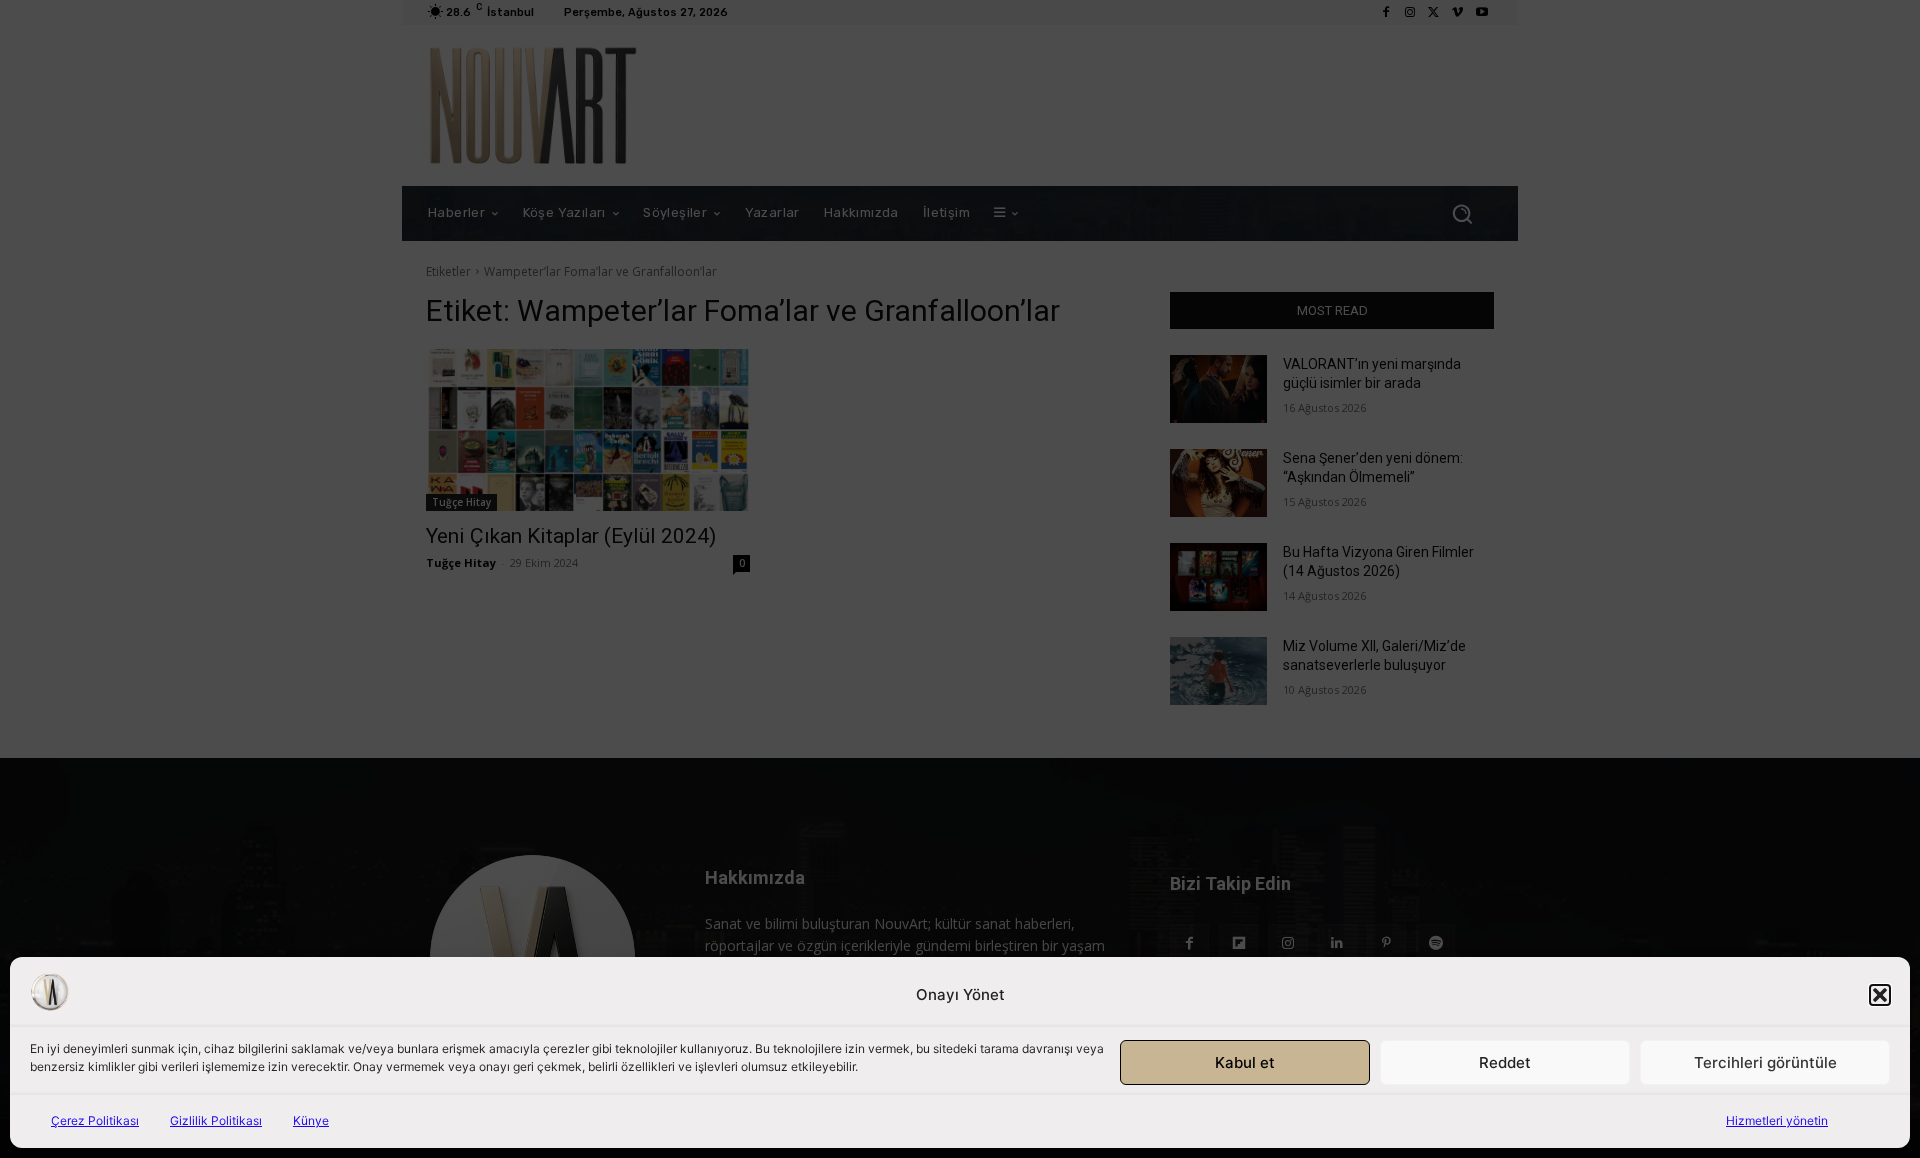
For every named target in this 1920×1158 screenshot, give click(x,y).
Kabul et (1245, 1062)
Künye (311, 1120)
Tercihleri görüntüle (1765, 1062)
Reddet (1505, 1062)
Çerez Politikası (95, 1120)
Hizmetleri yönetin (1777, 1120)
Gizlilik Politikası (216, 1120)
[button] (1880, 995)
